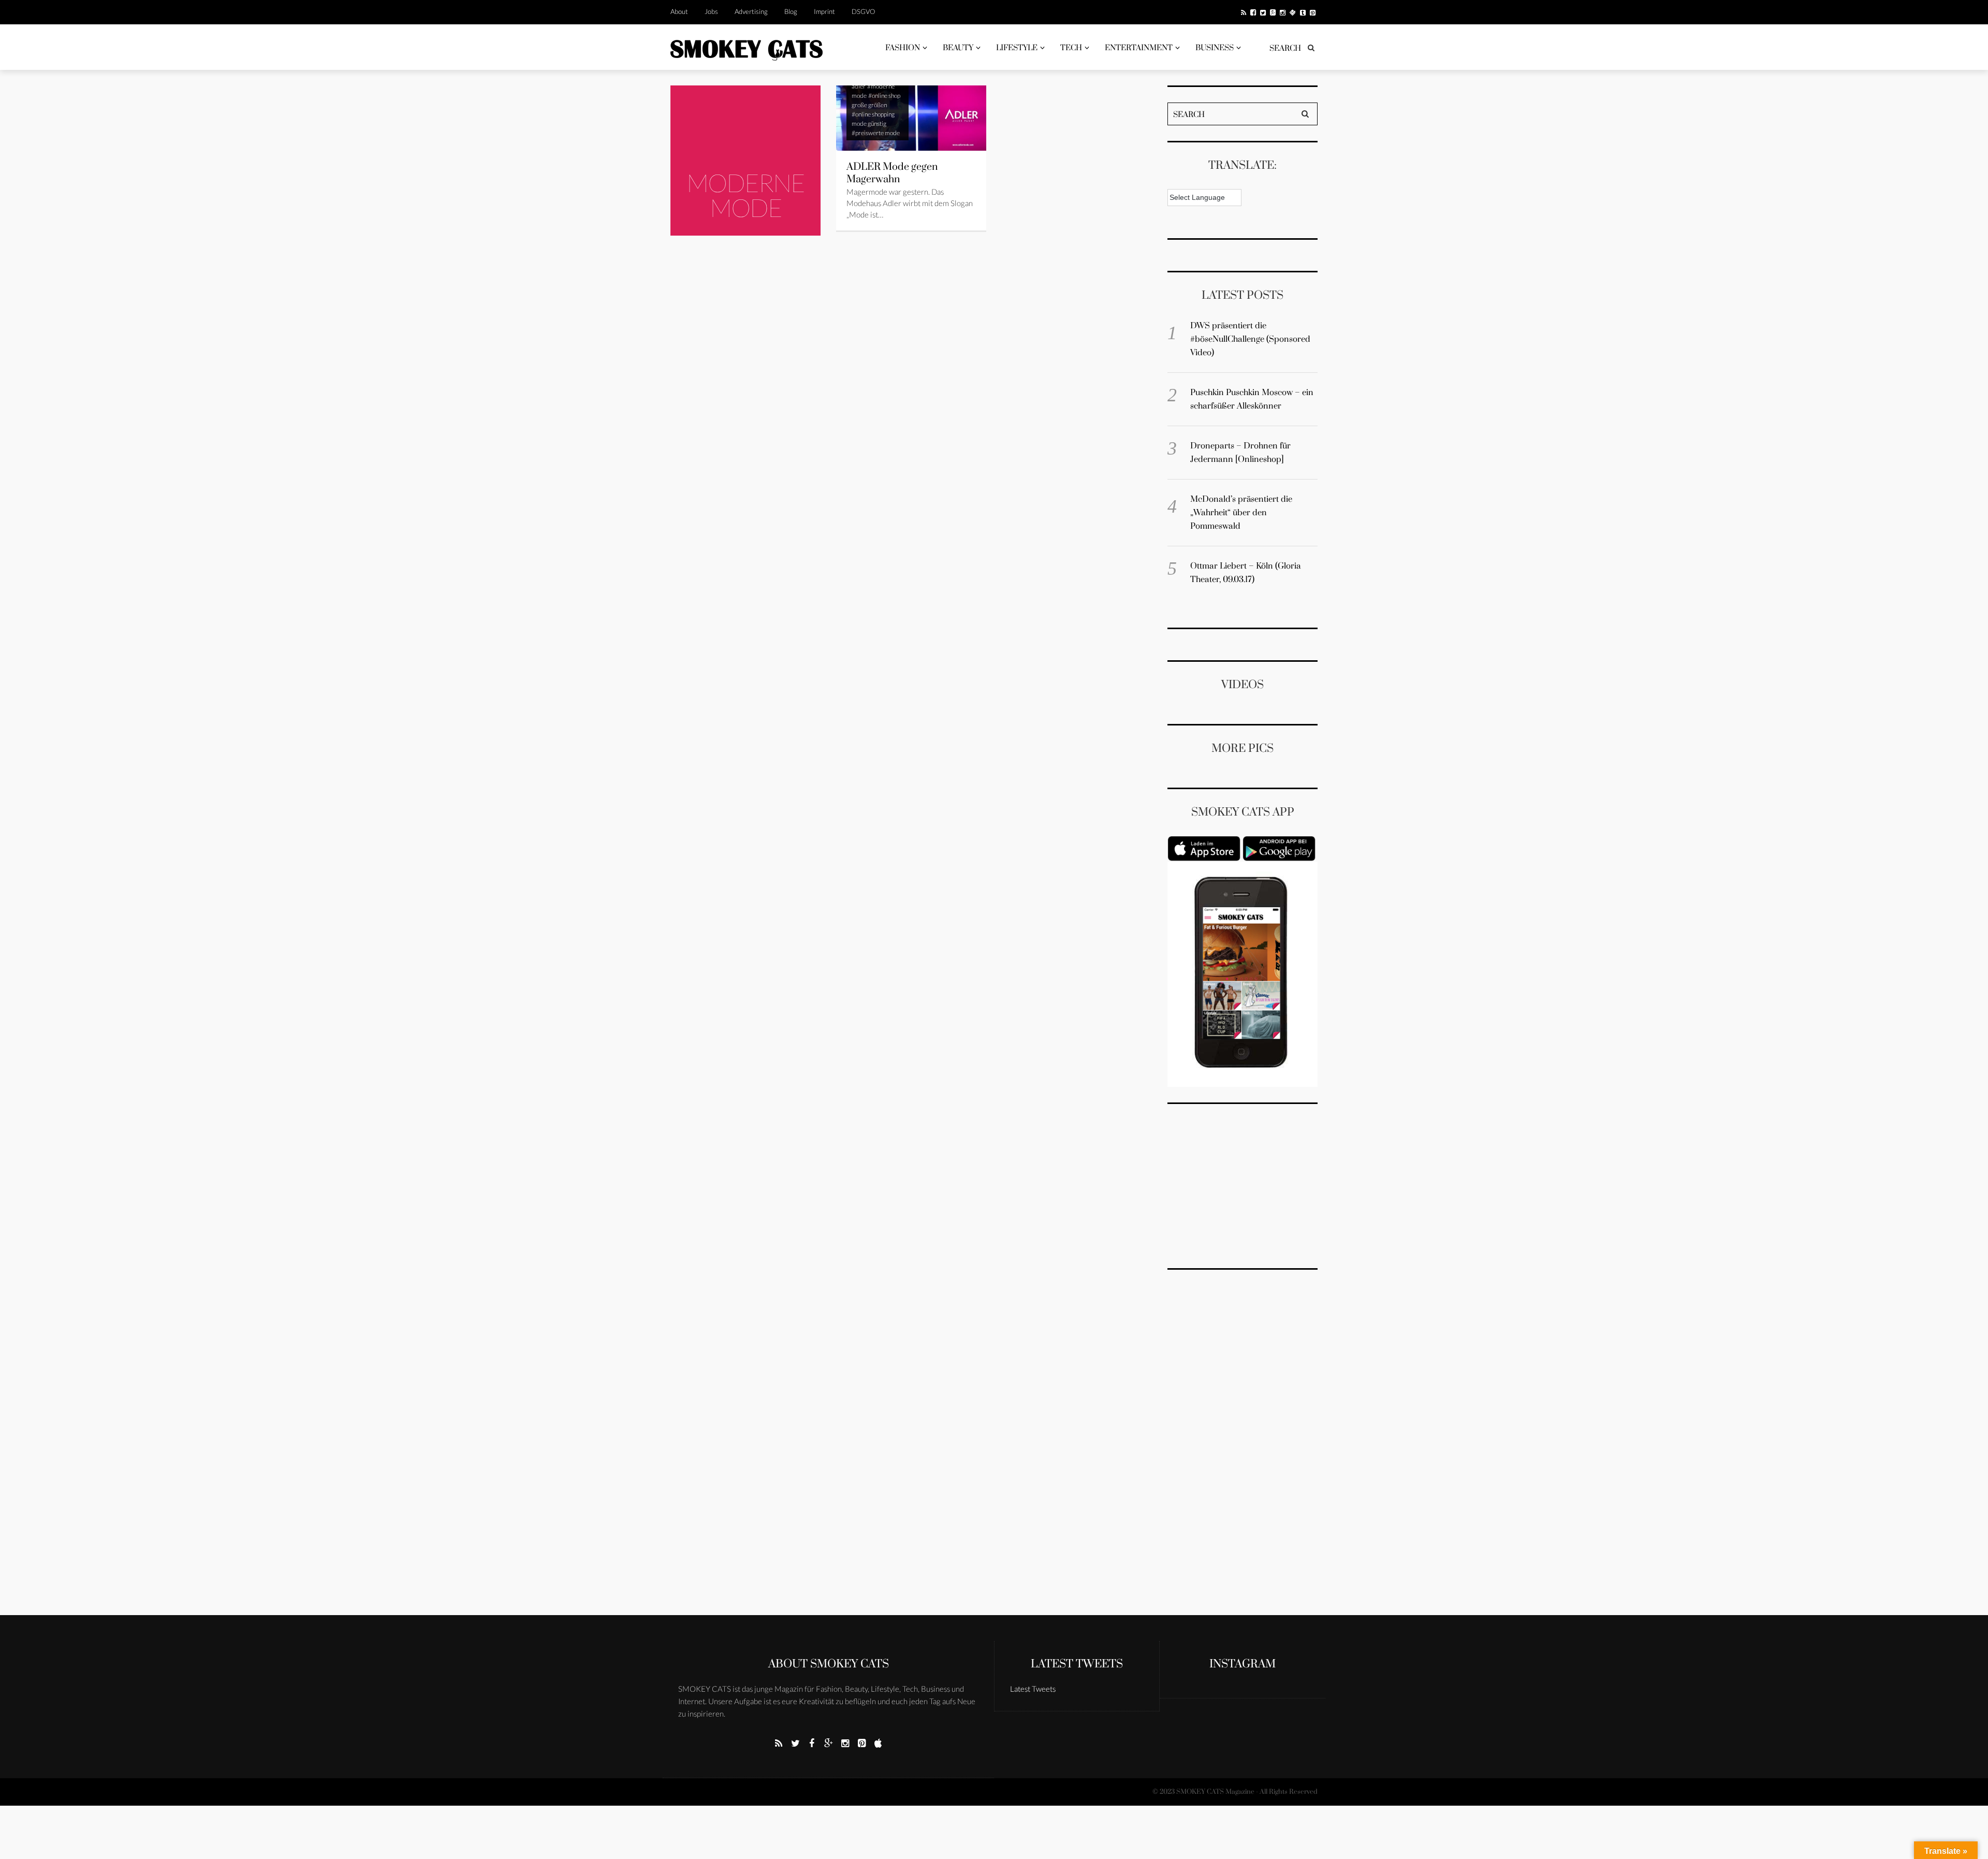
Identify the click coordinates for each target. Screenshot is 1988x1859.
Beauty (958, 48)
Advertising (751, 11)
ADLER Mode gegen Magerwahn (892, 173)
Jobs (711, 11)
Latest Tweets (1077, 1664)
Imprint (824, 11)
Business (1215, 48)
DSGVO (863, 11)
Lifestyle (1017, 48)
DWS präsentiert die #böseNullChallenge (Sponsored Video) (1250, 339)
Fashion (903, 48)
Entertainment (1139, 48)
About (679, 11)
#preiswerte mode (876, 133)
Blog (791, 11)
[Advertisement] (1245, 1184)
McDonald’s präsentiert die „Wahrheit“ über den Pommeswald (1241, 513)
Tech (1071, 48)
